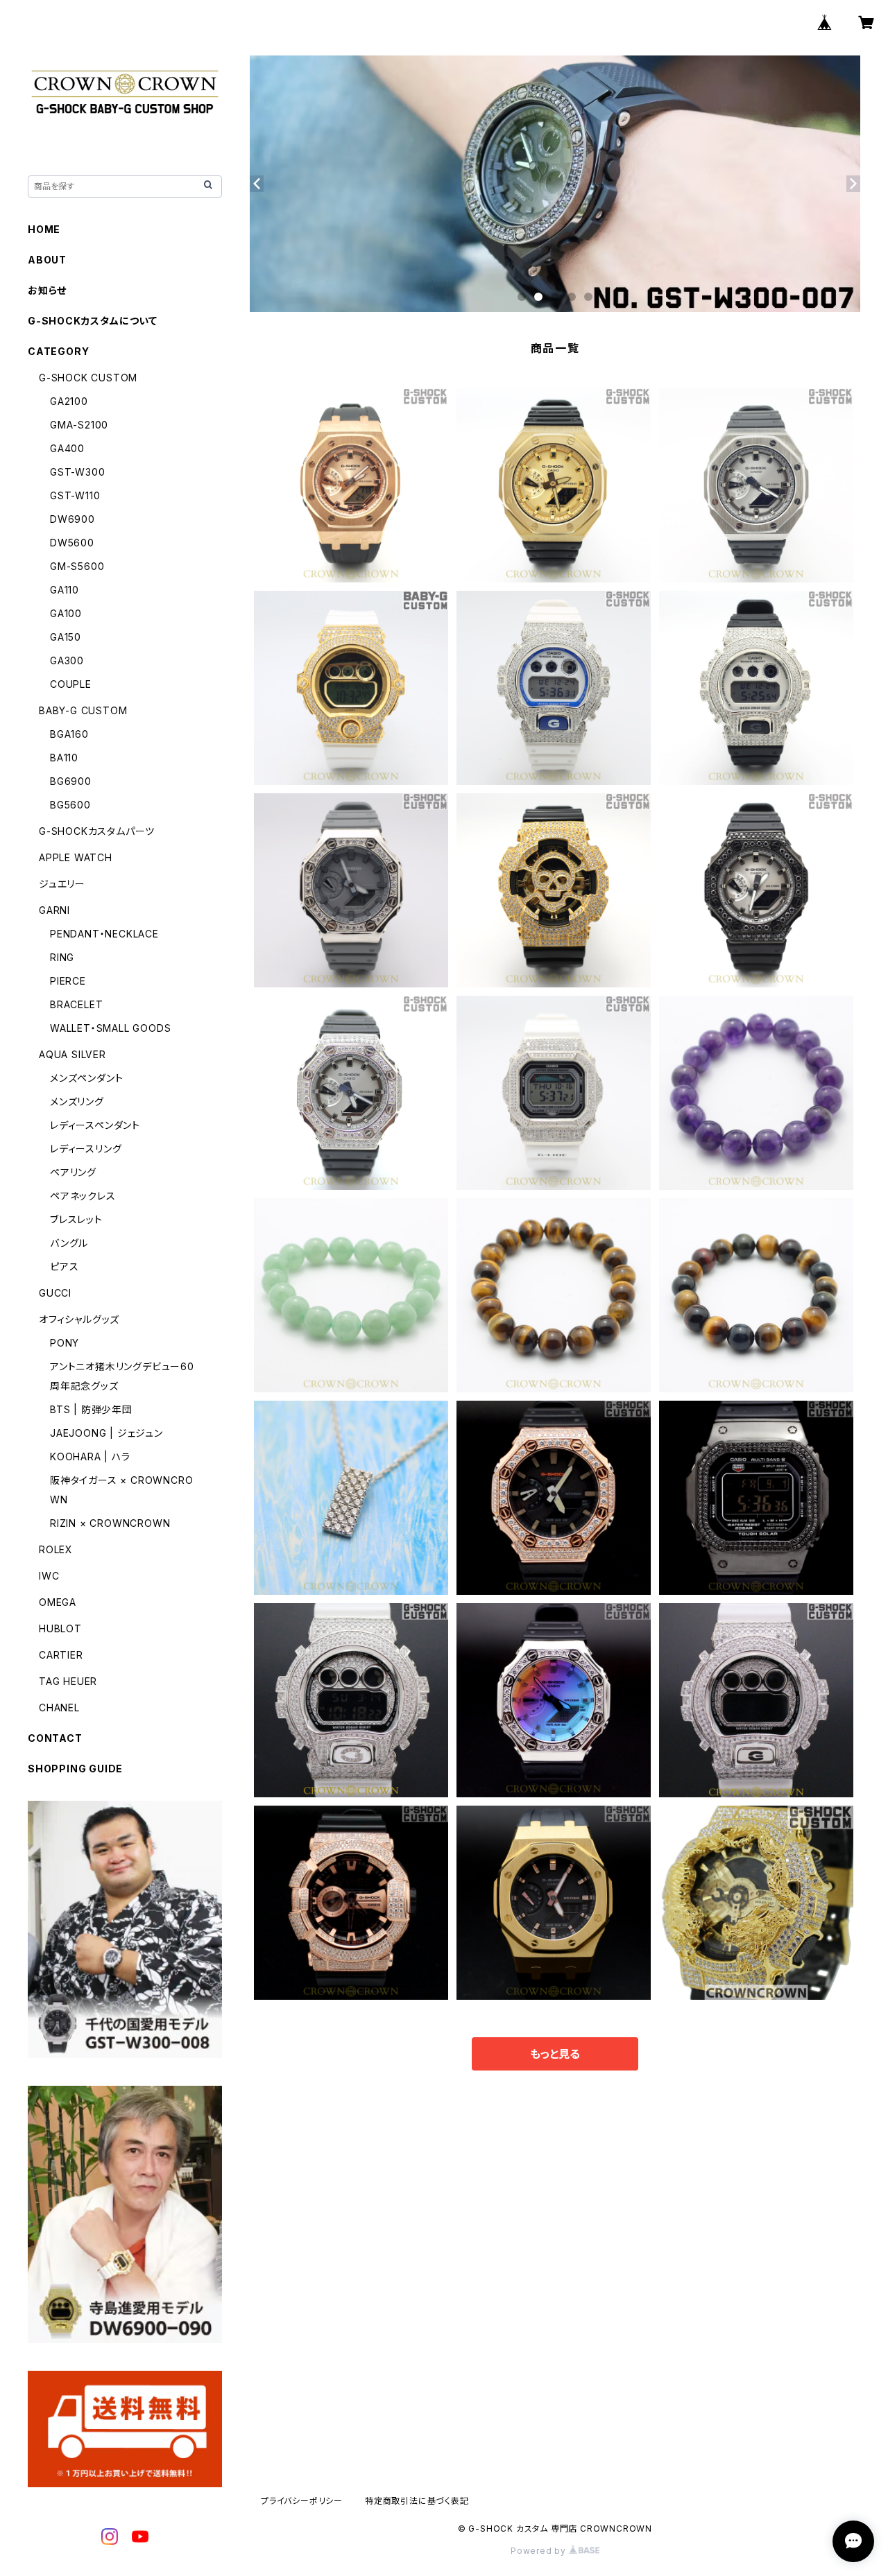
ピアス (64, 1267)
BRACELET (76, 1004)
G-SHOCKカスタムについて (93, 321)
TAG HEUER (68, 1681)
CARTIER (61, 1655)
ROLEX (56, 1549)
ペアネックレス (83, 1196)
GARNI (54, 910)
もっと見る (555, 2054)
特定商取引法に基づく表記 (417, 2501)
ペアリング (73, 1172)
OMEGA (58, 1602)
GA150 (66, 637)
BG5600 (70, 805)
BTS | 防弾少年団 (91, 1409)
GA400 (67, 448)
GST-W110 (75, 495)
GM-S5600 (77, 566)
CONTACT (55, 1738)
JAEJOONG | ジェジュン (106, 1433)
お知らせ (47, 290)
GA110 (65, 590)
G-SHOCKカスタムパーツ (97, 831)
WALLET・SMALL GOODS (110, 1028)
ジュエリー (62, 884)
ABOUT (47, 260)
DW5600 (72, 543)
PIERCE (68, 981)
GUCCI (55, 1293)
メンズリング (77, 1101)
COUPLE (71, 684)
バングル (69, 1243)
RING (62, 957)
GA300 (67, 660)
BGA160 (69, 734)
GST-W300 (77, 472)
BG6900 (71, 781)
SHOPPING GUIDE (75, 1769)
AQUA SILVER (72, 1054)
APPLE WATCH (76, 857)
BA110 (64, 758)
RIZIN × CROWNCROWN (110, 1523)
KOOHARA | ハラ (90, 1456)
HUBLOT (60, 1628)
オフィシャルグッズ (79, 1319)
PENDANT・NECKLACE (104, 934)
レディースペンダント (95, 1125)
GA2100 (69, 401)
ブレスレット (76, 1219)
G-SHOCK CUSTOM (88, 378)
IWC (49, 1576)
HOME (44, 229)
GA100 (66, 613)
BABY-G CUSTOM (83, 710)
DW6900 (72, 519)
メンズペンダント (86, 1078)
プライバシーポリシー (302, 2501)
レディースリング (86, 1149)
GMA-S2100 (79, 425)
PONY (65, 1343)
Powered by (540, 2551)
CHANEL (59, 1708)
